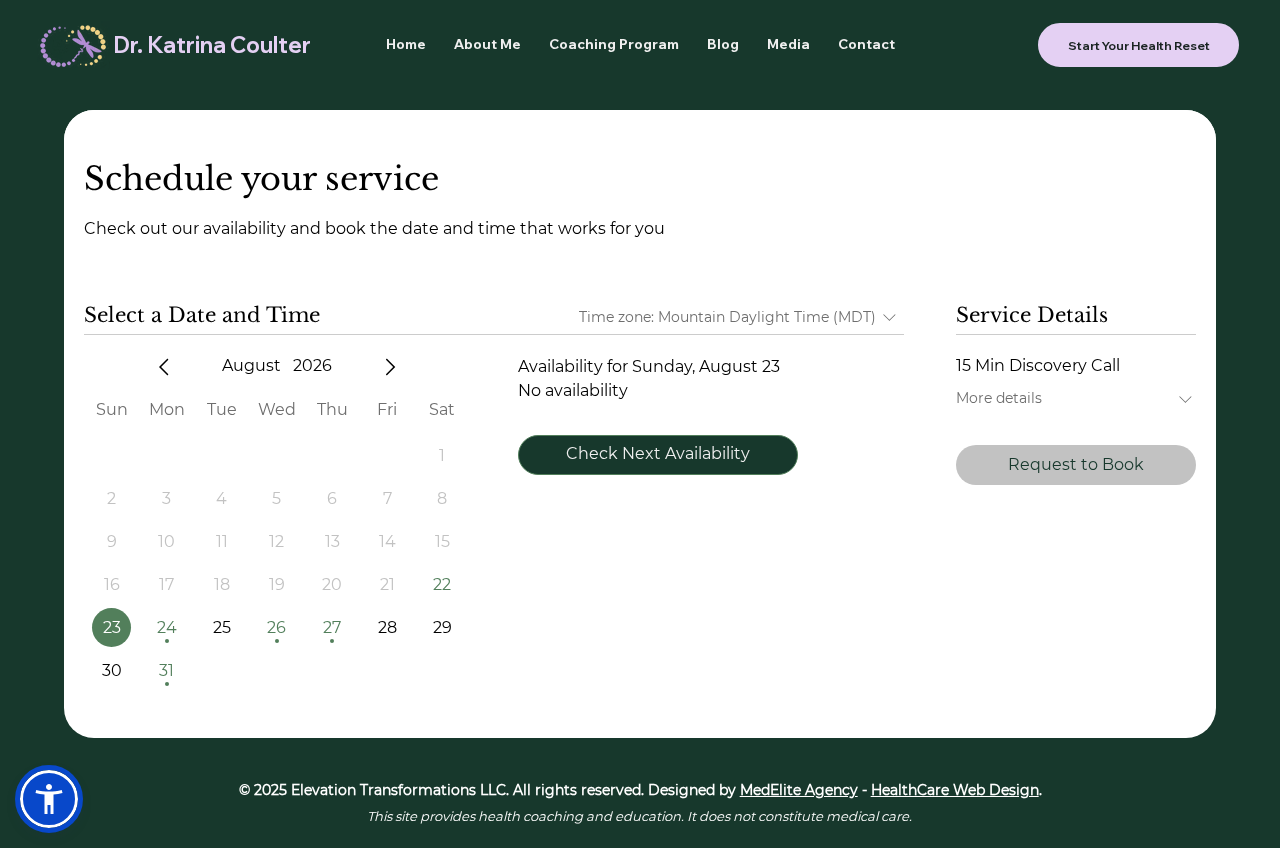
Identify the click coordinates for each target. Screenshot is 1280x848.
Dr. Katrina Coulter (212, 45)
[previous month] (164, 367)
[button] (49, 799)
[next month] (390, 367)
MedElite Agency (799, 790)
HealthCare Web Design (955, 790)
